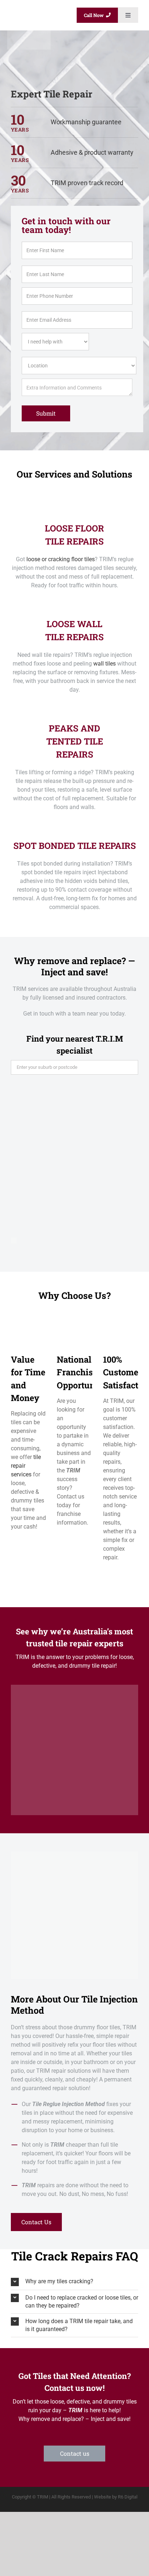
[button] (74, 2282)
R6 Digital (128, 2497)
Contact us (75, 2453)
